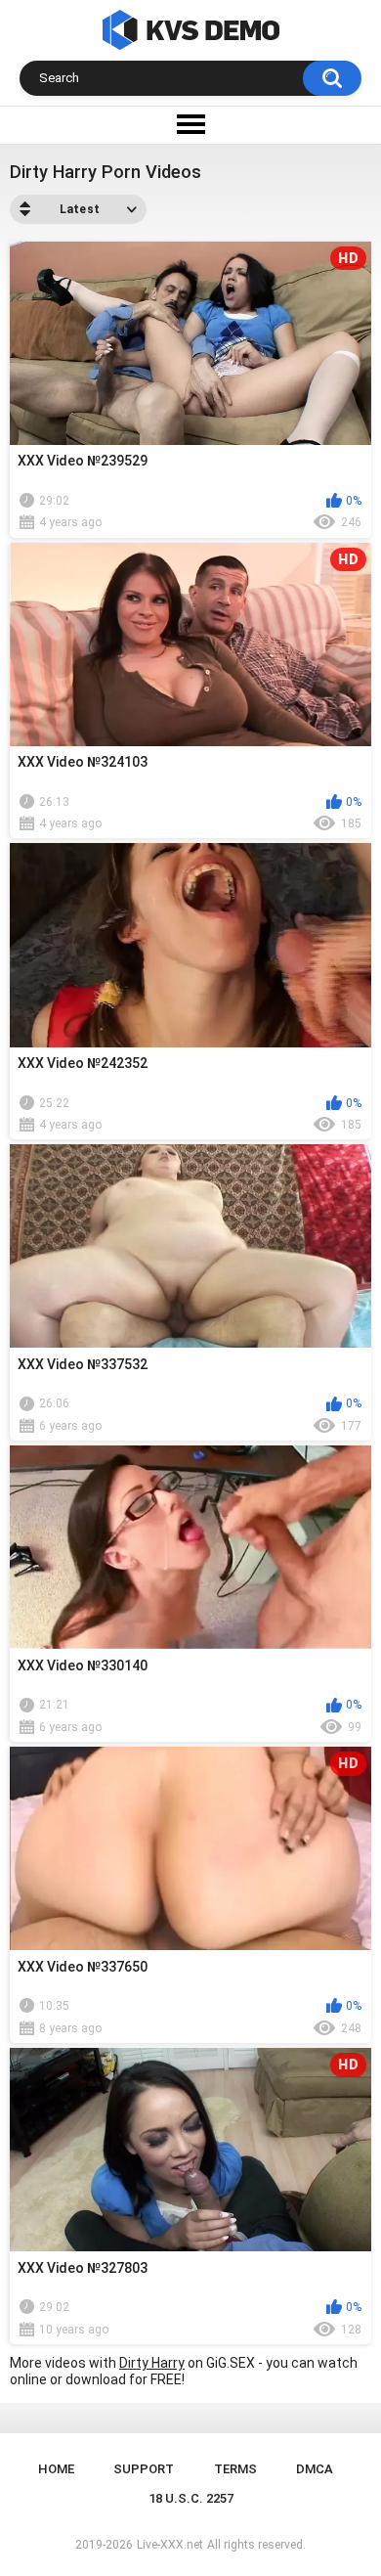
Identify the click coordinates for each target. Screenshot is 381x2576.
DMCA (315, 2469)
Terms (235, 2469)
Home (56, 2469)
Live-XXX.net (170, 2545)
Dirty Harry (152, 2363)
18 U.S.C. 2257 (191, 2498)
